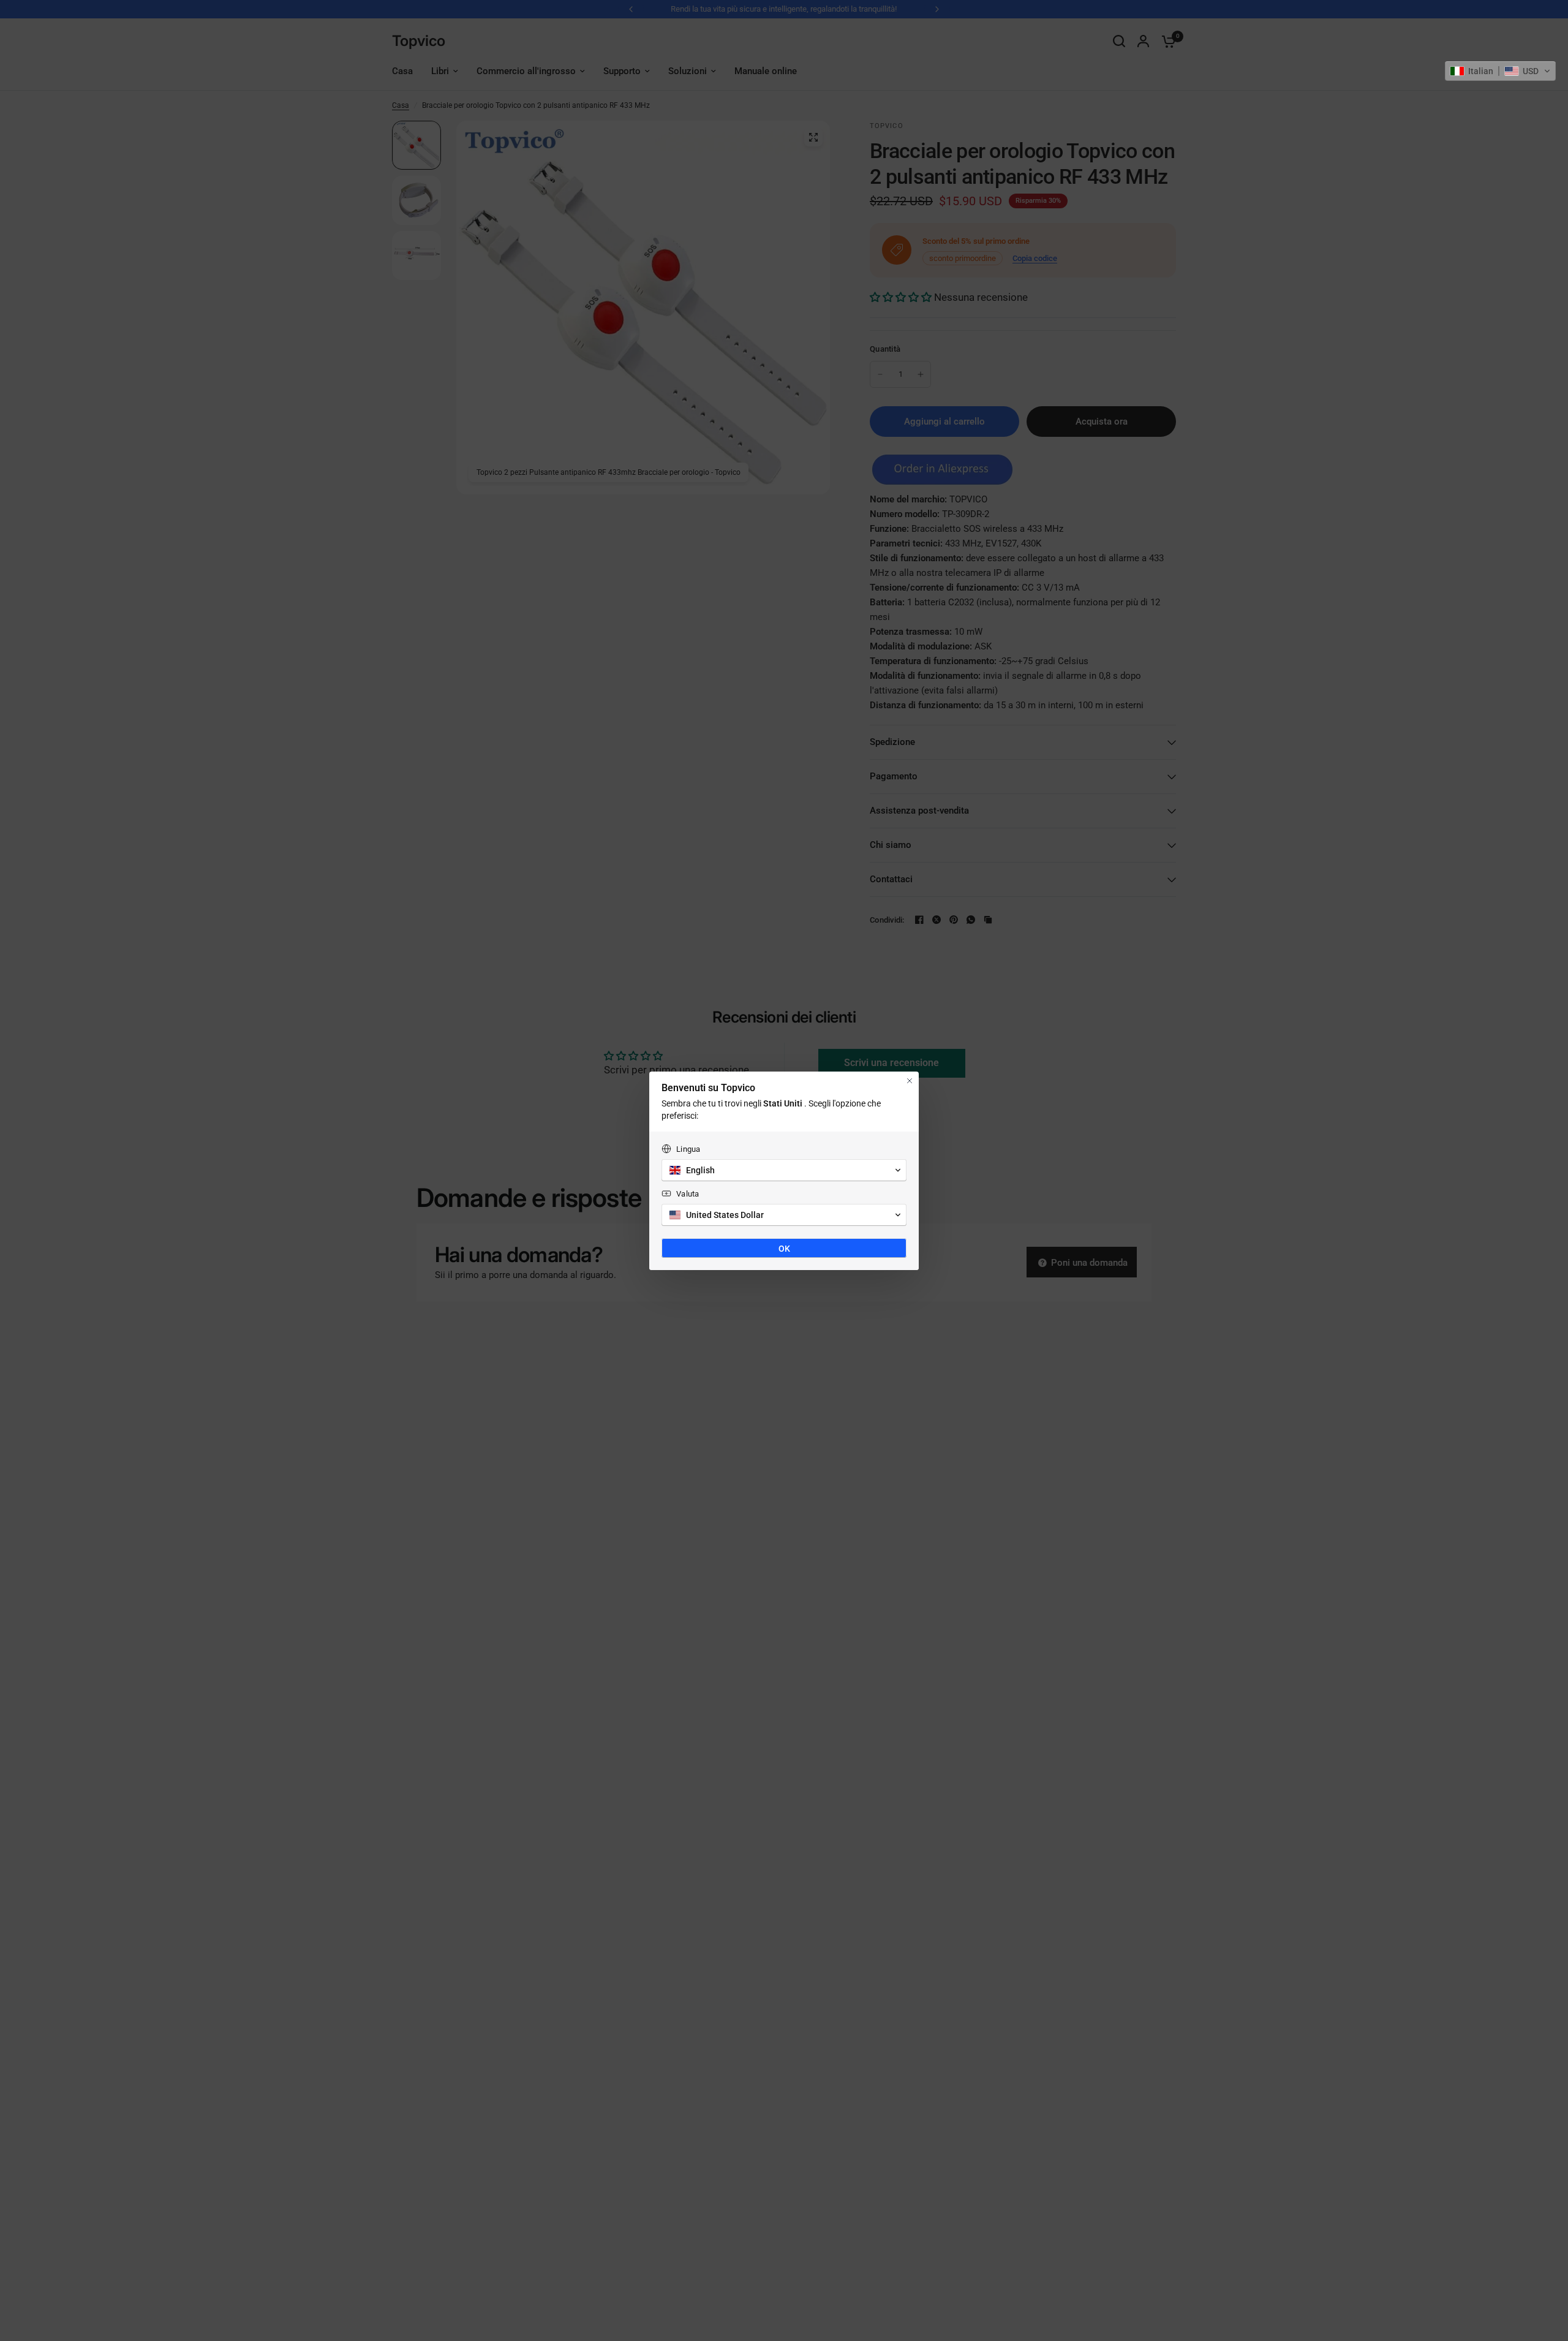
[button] (1500, 71)
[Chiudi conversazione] (910, 1081)
